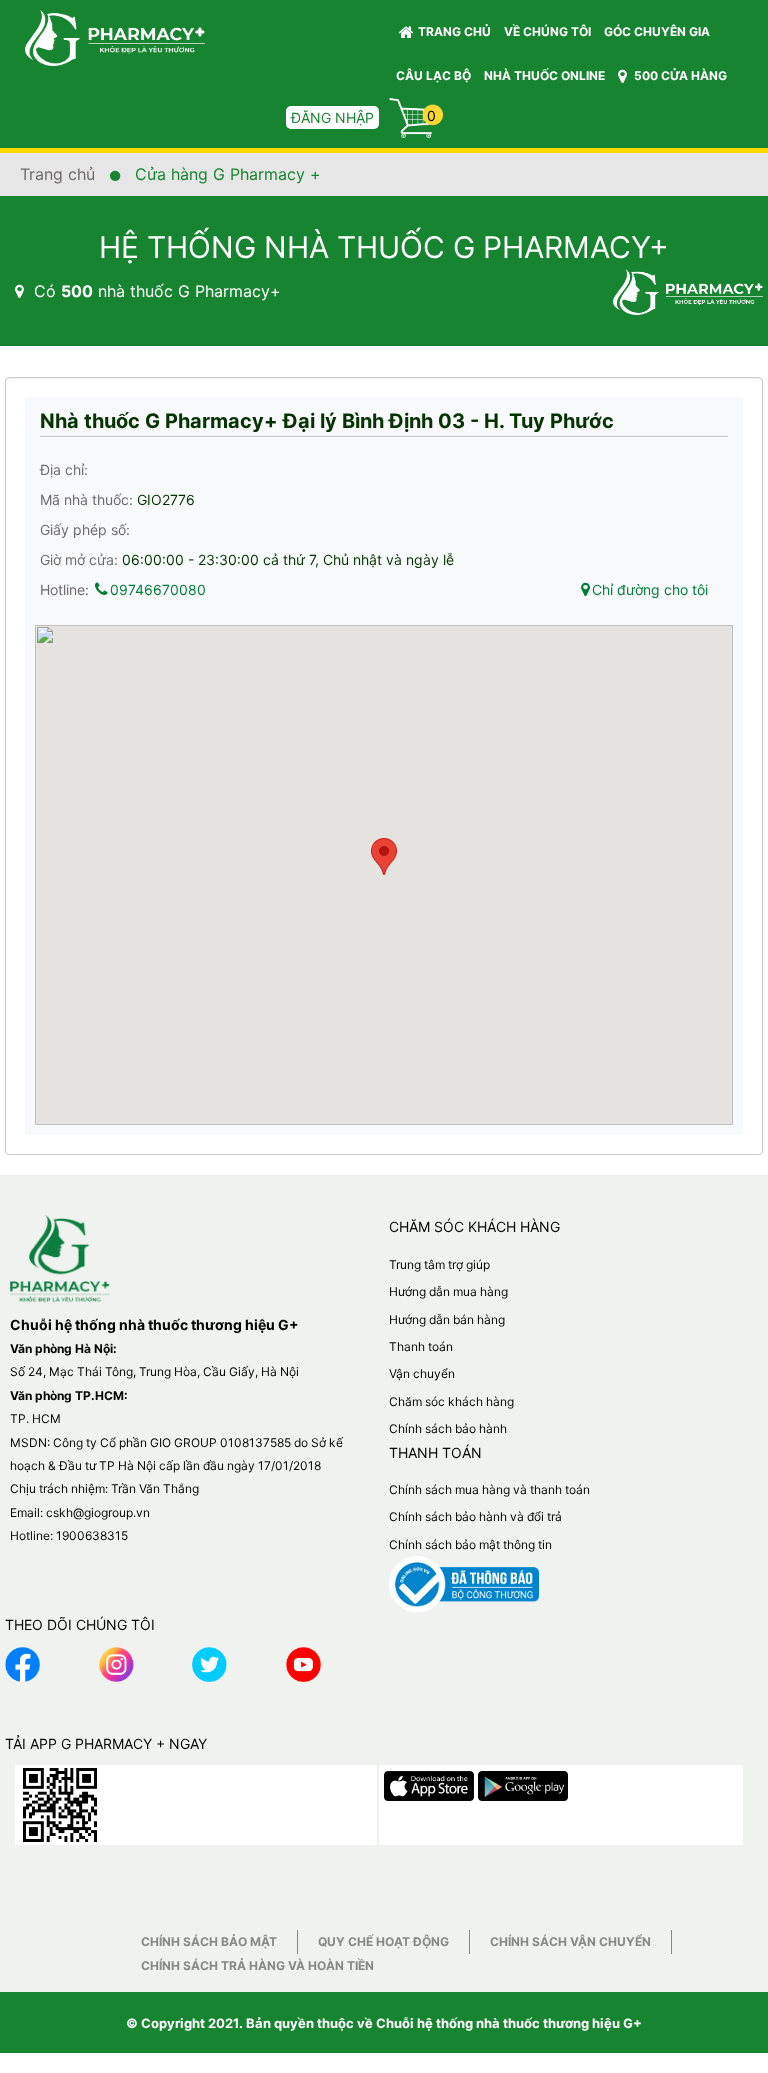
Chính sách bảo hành (448, 1428)
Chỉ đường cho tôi (650, 589)
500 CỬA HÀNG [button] (679, 75)
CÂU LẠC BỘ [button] (433, 75)
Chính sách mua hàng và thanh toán (489, 1489)
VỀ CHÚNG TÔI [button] (547, 31)
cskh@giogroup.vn (98, 1512)
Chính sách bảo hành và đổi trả (475, 1516)
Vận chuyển (422, 1373)
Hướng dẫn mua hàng (448, 1291)
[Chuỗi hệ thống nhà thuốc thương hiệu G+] (105, 36)
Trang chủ (454, 31)
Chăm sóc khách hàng (451, 1401)
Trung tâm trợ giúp (439, 1264)
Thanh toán (421, 1346)
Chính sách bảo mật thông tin (470, 1544)
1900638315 (92, 1535)
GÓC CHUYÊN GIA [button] (658, 31)
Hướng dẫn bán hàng (447, 1319)
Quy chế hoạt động (383, 1941)
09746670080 (158, 589)
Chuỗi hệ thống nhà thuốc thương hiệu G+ (509, 2023)
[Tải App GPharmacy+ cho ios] (431, 1781)
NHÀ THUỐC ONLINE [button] (544, 75)
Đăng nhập (332, 117)
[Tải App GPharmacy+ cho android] (523, 1781)
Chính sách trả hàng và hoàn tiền (257, 1965)
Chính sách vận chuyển (570, 1941)
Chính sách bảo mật (209, 1941)
